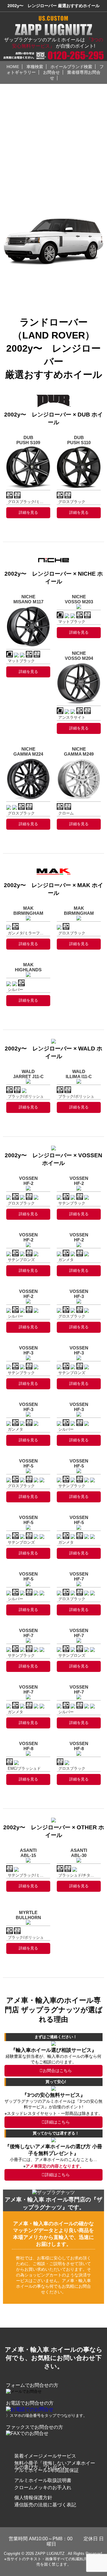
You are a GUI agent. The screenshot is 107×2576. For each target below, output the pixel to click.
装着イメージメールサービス (45, 2456)
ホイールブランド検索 (71, 67)
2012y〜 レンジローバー (31, 282)
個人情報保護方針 (33, 2498)
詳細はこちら (57, 2122)
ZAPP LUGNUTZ (50, 2554)
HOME (13, 67)
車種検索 (35, 67)
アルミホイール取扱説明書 (43, 2480)
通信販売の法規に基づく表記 (45, 2505)
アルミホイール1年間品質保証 (47, 2470)
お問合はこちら (57, 2071)
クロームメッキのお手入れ (43, 2487)
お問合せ (51, 72)
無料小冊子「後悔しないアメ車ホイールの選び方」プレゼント (55, 2465)
